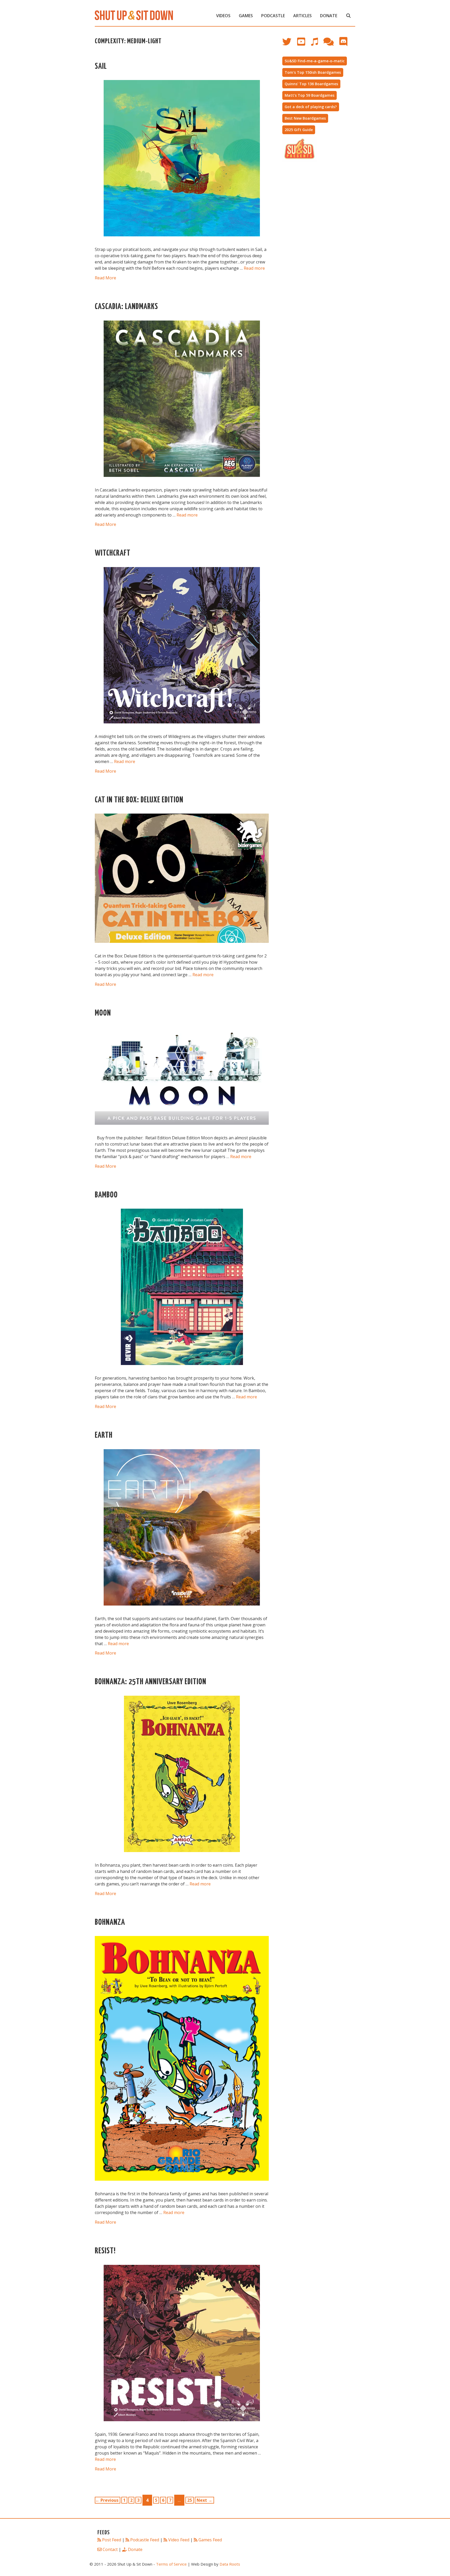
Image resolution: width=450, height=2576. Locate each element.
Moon (103, 1013)
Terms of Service (171, 2564)
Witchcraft (113, 553)
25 (190, 2500)
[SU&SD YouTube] (304, 44)
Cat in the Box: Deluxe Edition (139, 800)
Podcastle (273, 16)
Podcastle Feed (145, 2540)
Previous (107, 2500)
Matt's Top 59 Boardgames (310, 95)
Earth (104, 1435)
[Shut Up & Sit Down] (134, 15)
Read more (254, 268)
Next (204, 2500)
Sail (101, 67)
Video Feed (179, 2540)
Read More (105, 278)
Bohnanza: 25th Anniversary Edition (151, 1682)
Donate (329, 16)
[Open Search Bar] (348, 16)
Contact (110, 2549)
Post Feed (112, 2540)
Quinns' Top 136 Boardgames (311, 84)
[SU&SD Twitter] (290, 44)
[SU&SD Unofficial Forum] (331, 44)
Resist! (105, 2251)
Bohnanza (110, 1923)
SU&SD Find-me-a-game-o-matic (315, 61)
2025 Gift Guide (299, 130)
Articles (302, 16)
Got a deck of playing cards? (311, 107)
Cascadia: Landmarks (126, 307)
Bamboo (106, 1195)
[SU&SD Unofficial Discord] (346, 44)
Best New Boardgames (305, 118)
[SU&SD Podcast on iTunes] (317, 44)
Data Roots (230, 2564)
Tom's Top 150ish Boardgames (313, 72)
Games (246, 16)
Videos (223, 16)
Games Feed (210, 2540)
